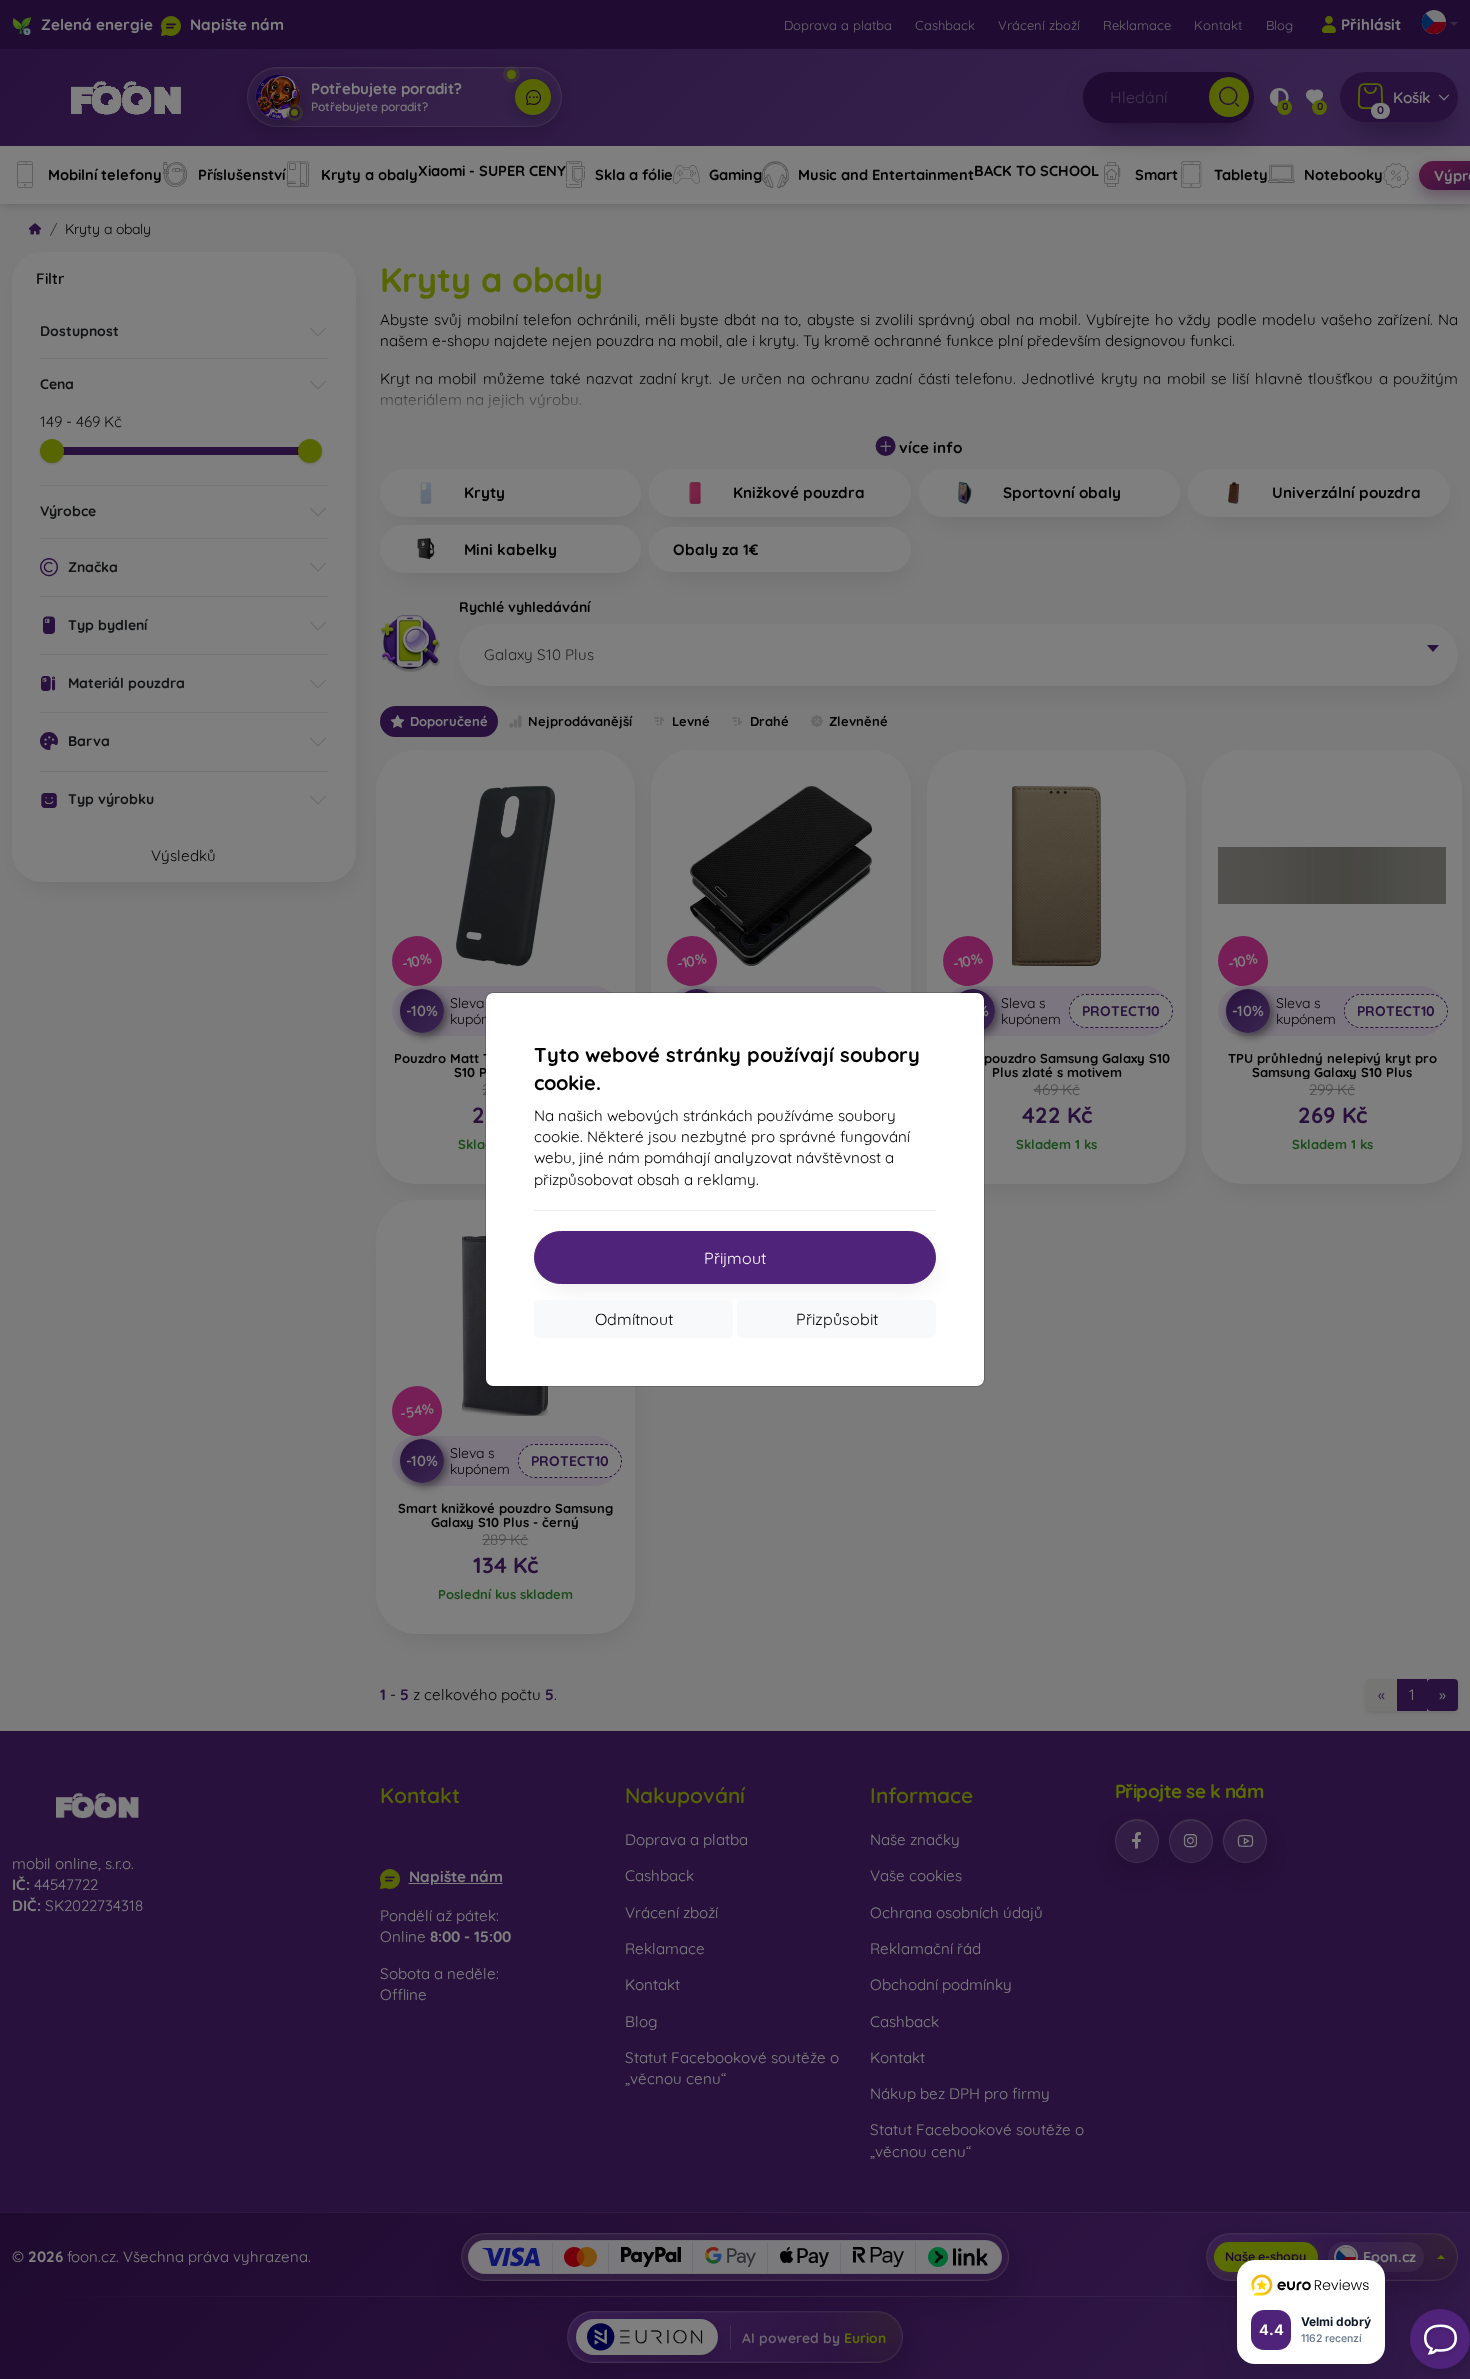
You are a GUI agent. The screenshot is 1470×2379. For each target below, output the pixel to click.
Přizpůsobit (837, 1319)
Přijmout (735, 1258)
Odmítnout (634, 1319)
